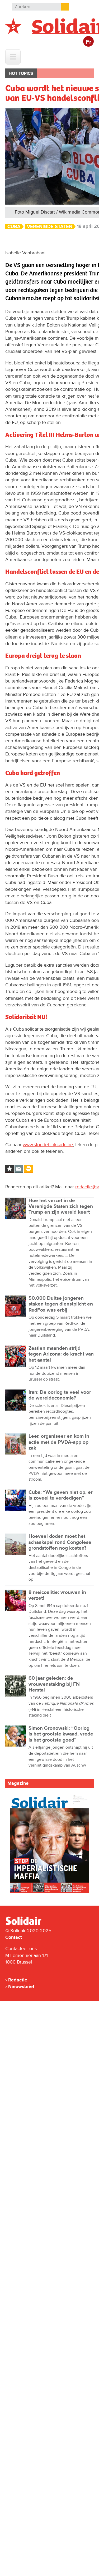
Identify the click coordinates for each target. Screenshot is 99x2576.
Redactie (18, 1980)
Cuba (14, 227)
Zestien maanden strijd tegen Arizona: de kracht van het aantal (61, 1354)
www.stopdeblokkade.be (48, 1145)
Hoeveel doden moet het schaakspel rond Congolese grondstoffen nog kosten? (60, 1542)
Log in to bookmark (10, 1169)
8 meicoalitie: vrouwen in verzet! (57, 1595)
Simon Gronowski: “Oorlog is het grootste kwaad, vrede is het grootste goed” (61, 1734)
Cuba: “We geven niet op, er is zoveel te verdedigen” (61, 1495)
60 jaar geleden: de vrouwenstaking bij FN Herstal (54, 1684)
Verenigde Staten (50, 227)
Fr (89, 42)
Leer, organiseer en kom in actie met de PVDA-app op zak (59, 1442)
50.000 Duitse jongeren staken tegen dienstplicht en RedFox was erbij (61, 1304)
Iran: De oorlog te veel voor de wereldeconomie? (60, 1395)
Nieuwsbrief (21, 1986)
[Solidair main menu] (13, 57)
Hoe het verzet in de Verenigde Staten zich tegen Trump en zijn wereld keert (61, 1207)
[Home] (28, 1924)
